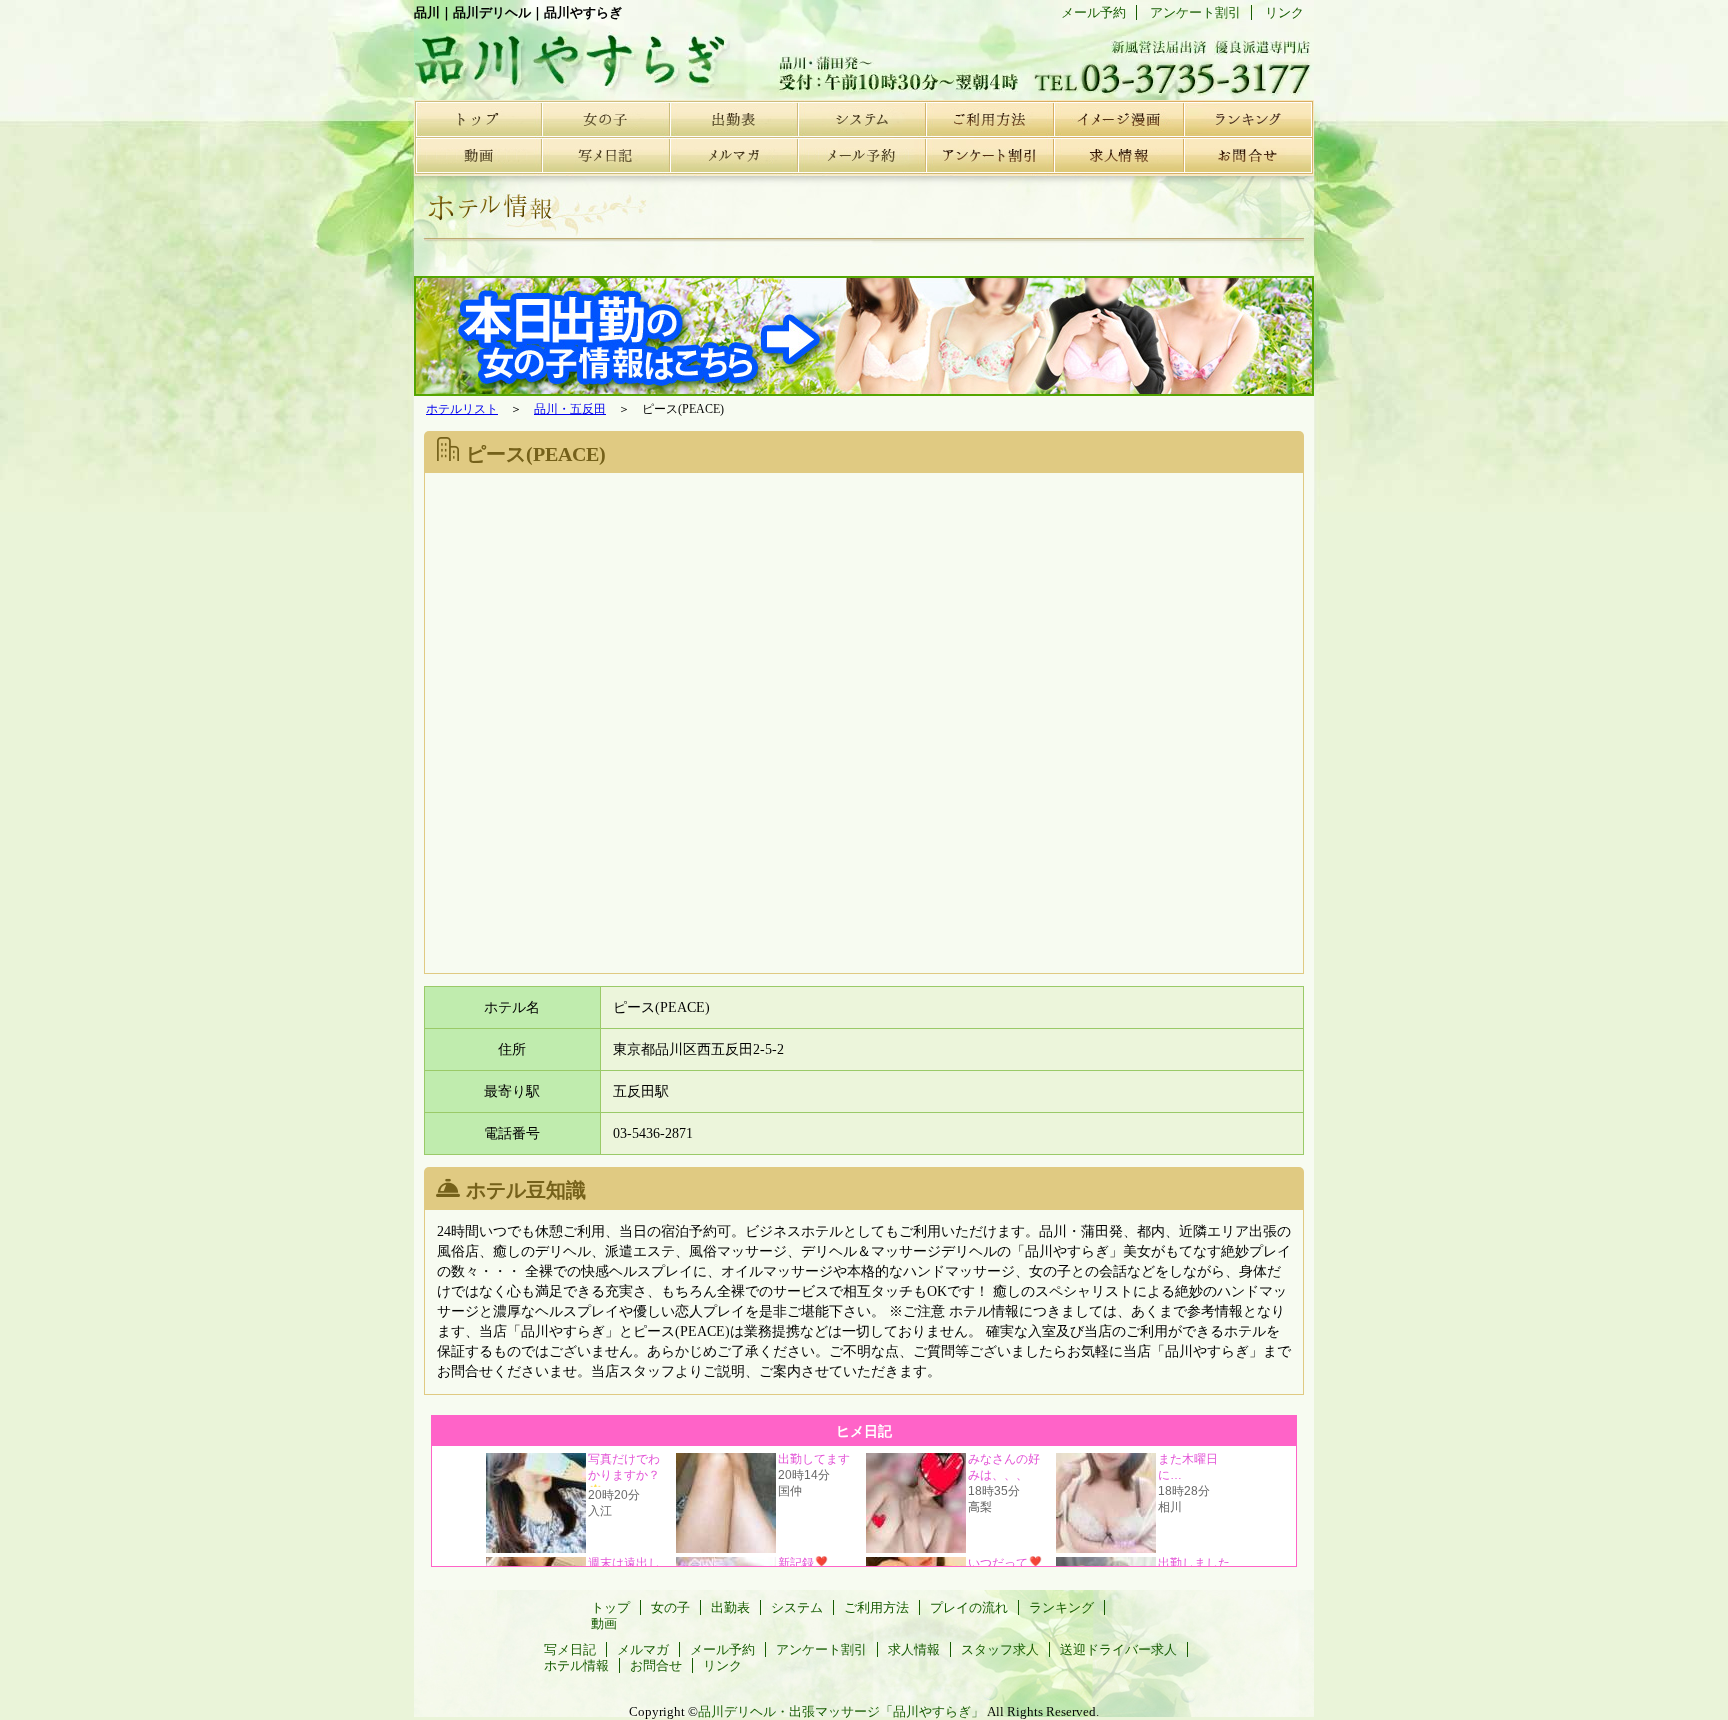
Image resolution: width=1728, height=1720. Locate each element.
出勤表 (734, 118)
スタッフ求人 (1000, 1649)
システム (862, 118)
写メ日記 (606, 155)
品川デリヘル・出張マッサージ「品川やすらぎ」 (841, 1711)
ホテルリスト (462, 409)
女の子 (606, 118)
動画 (478, 155)
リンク (1284, 12)
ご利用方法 (990, 118)
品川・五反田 (570, 409)
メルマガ (734, 155)
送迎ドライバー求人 (1118, 1649)
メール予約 (862, 155)
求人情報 (1118, 155)
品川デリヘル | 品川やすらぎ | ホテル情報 (564, 55)
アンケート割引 (990, 155)
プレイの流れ (1118, 118)
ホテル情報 (576, 1665)
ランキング (1246, 118)
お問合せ (1246, 155)
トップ (478, 118)
